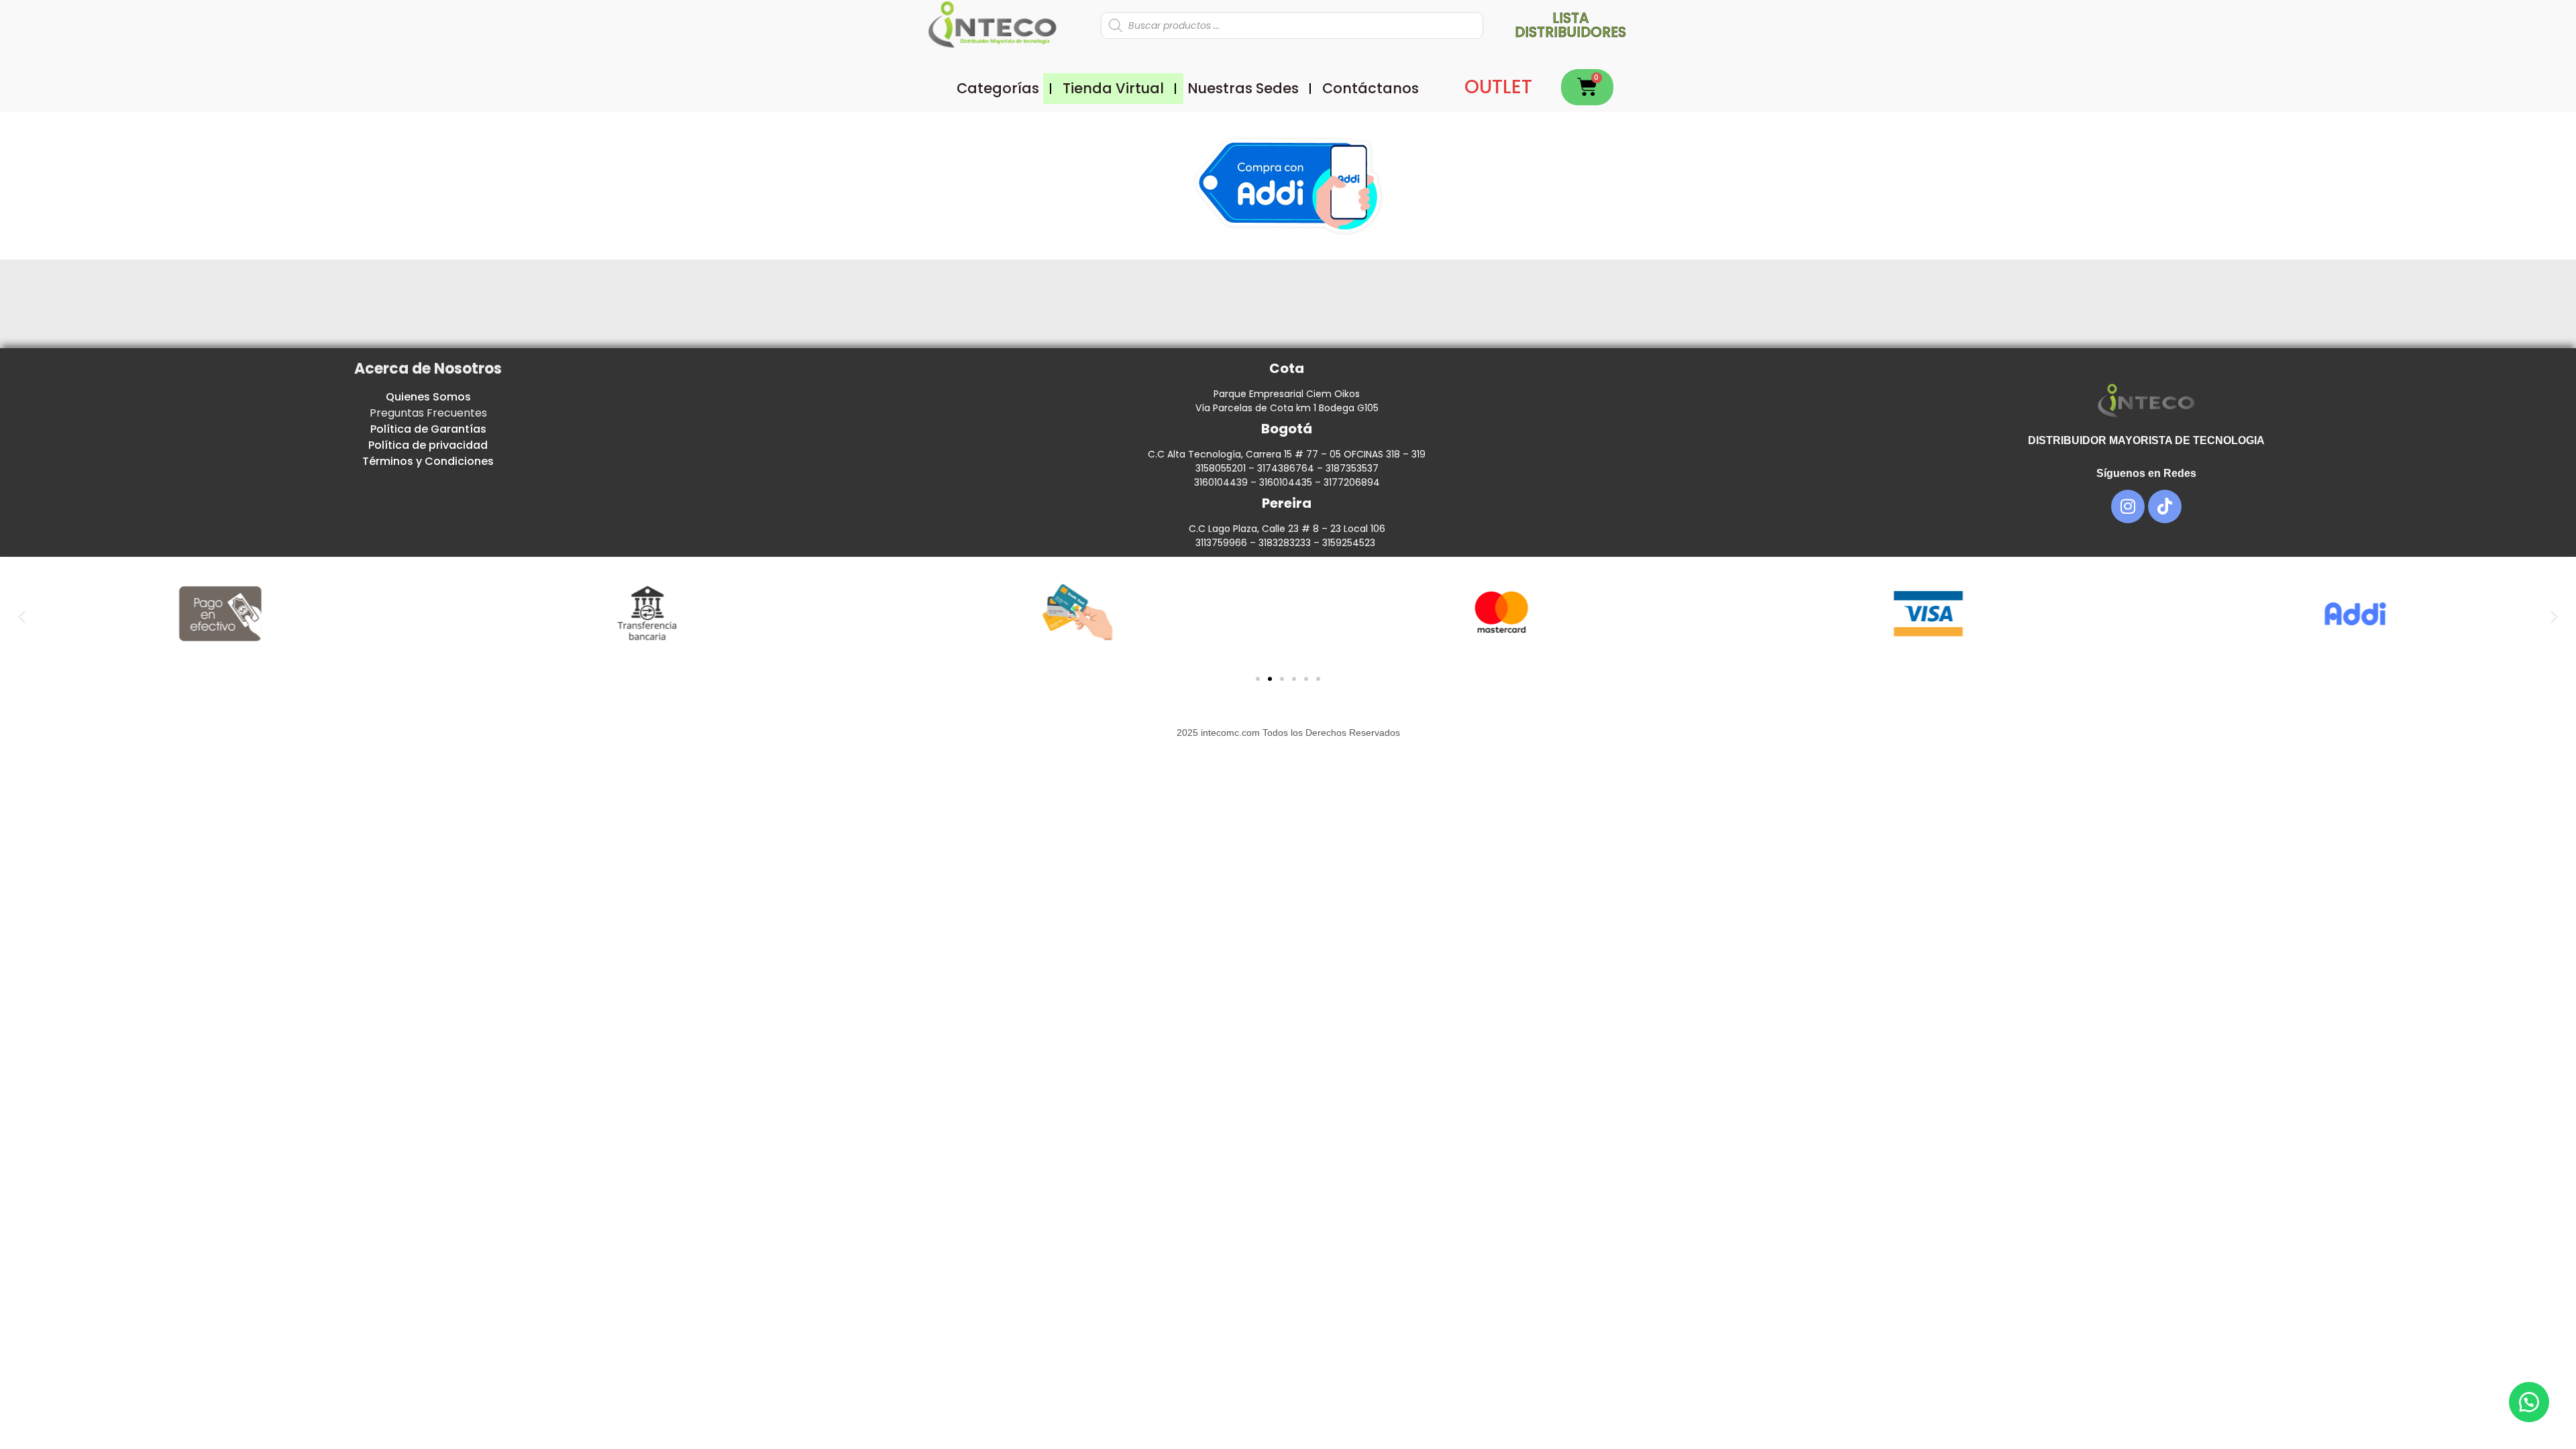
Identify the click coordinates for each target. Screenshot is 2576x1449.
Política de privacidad (428, 445)
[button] (22, 616)
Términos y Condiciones (428, 461)
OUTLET (1498, 87)
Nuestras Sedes (1243, 88)
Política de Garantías (428, 429)
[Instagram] (2128, 506)
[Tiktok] (2165, 506)
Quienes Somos (428, 397)
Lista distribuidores (1570, 25)
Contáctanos (1371, 88)
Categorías (998, 88)
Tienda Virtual (1113, 88)
